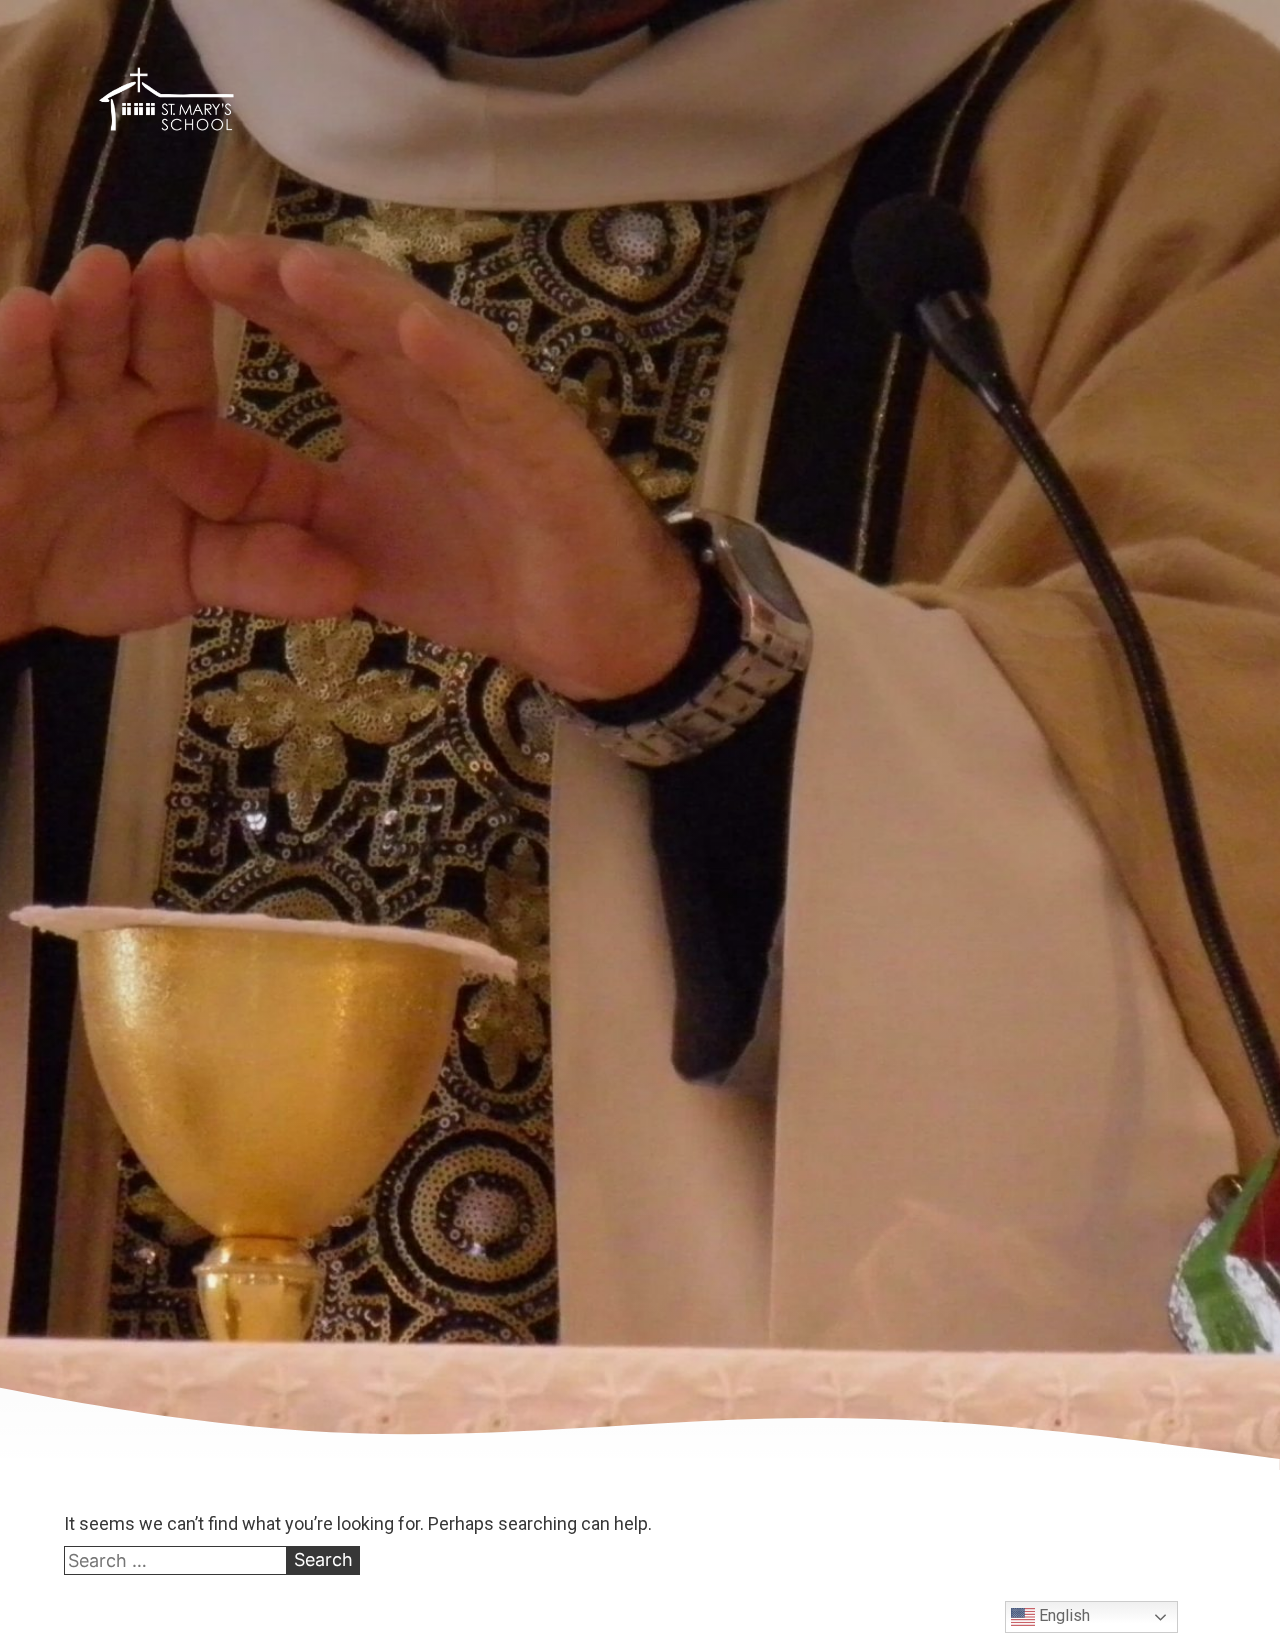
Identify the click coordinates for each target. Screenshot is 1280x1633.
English (1062, 1615)
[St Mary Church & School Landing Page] (166, 102)
